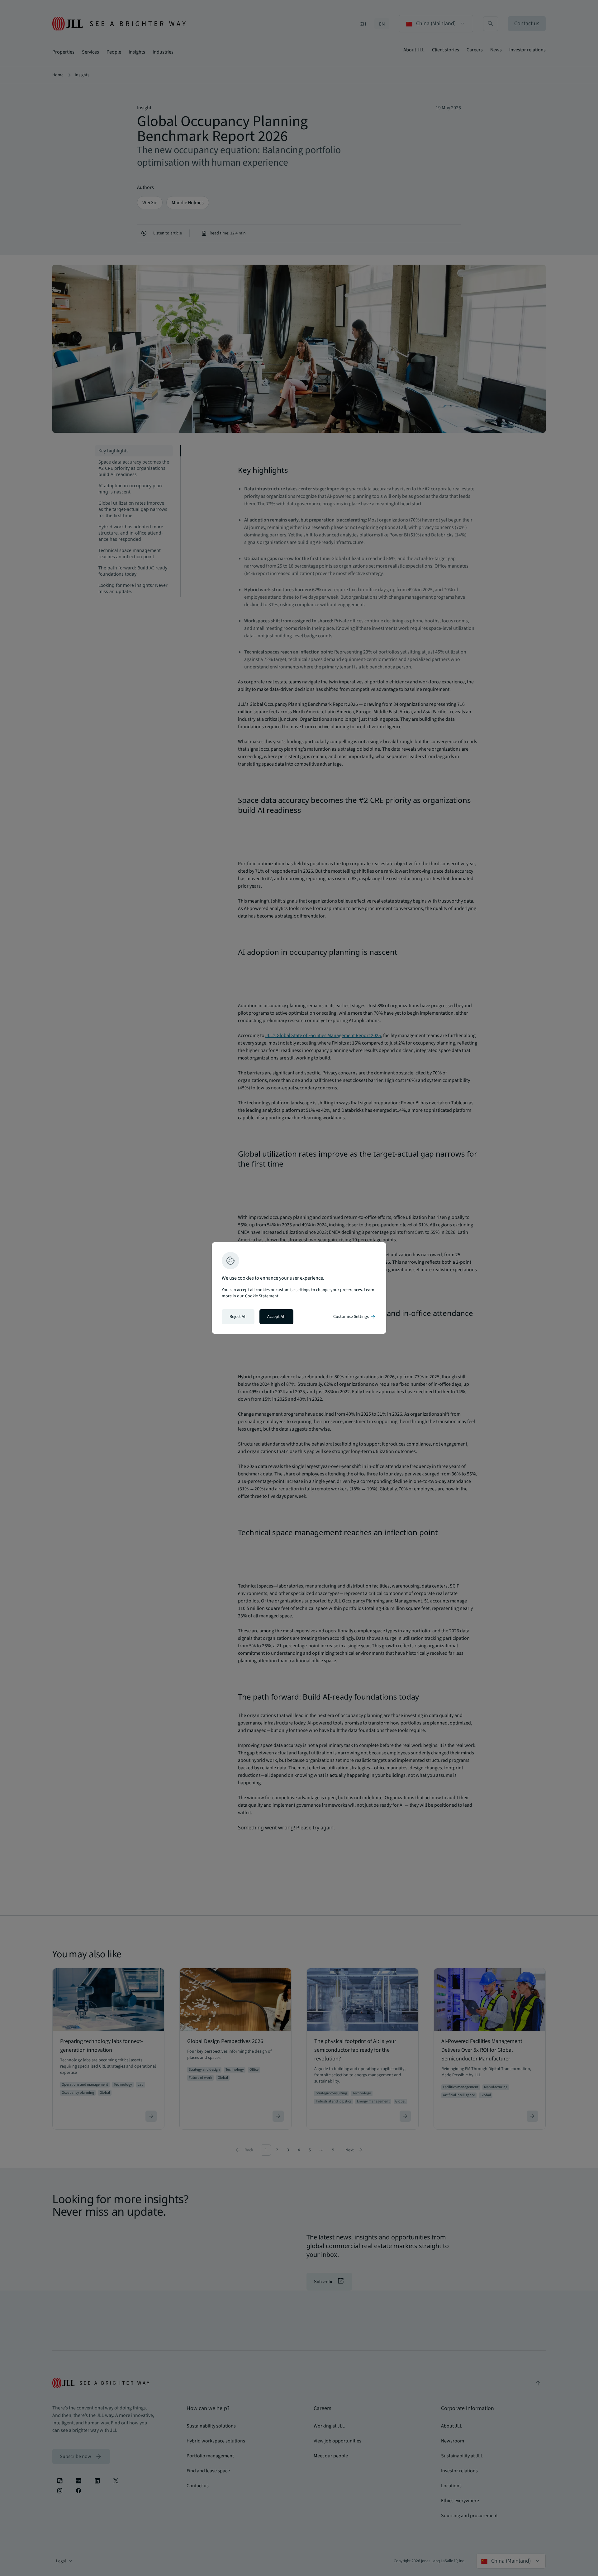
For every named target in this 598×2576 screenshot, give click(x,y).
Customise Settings (355, 1317)
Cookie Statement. (262, 1296)
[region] (299, 1288)
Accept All (276, 1317)
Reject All (238, 1317)
